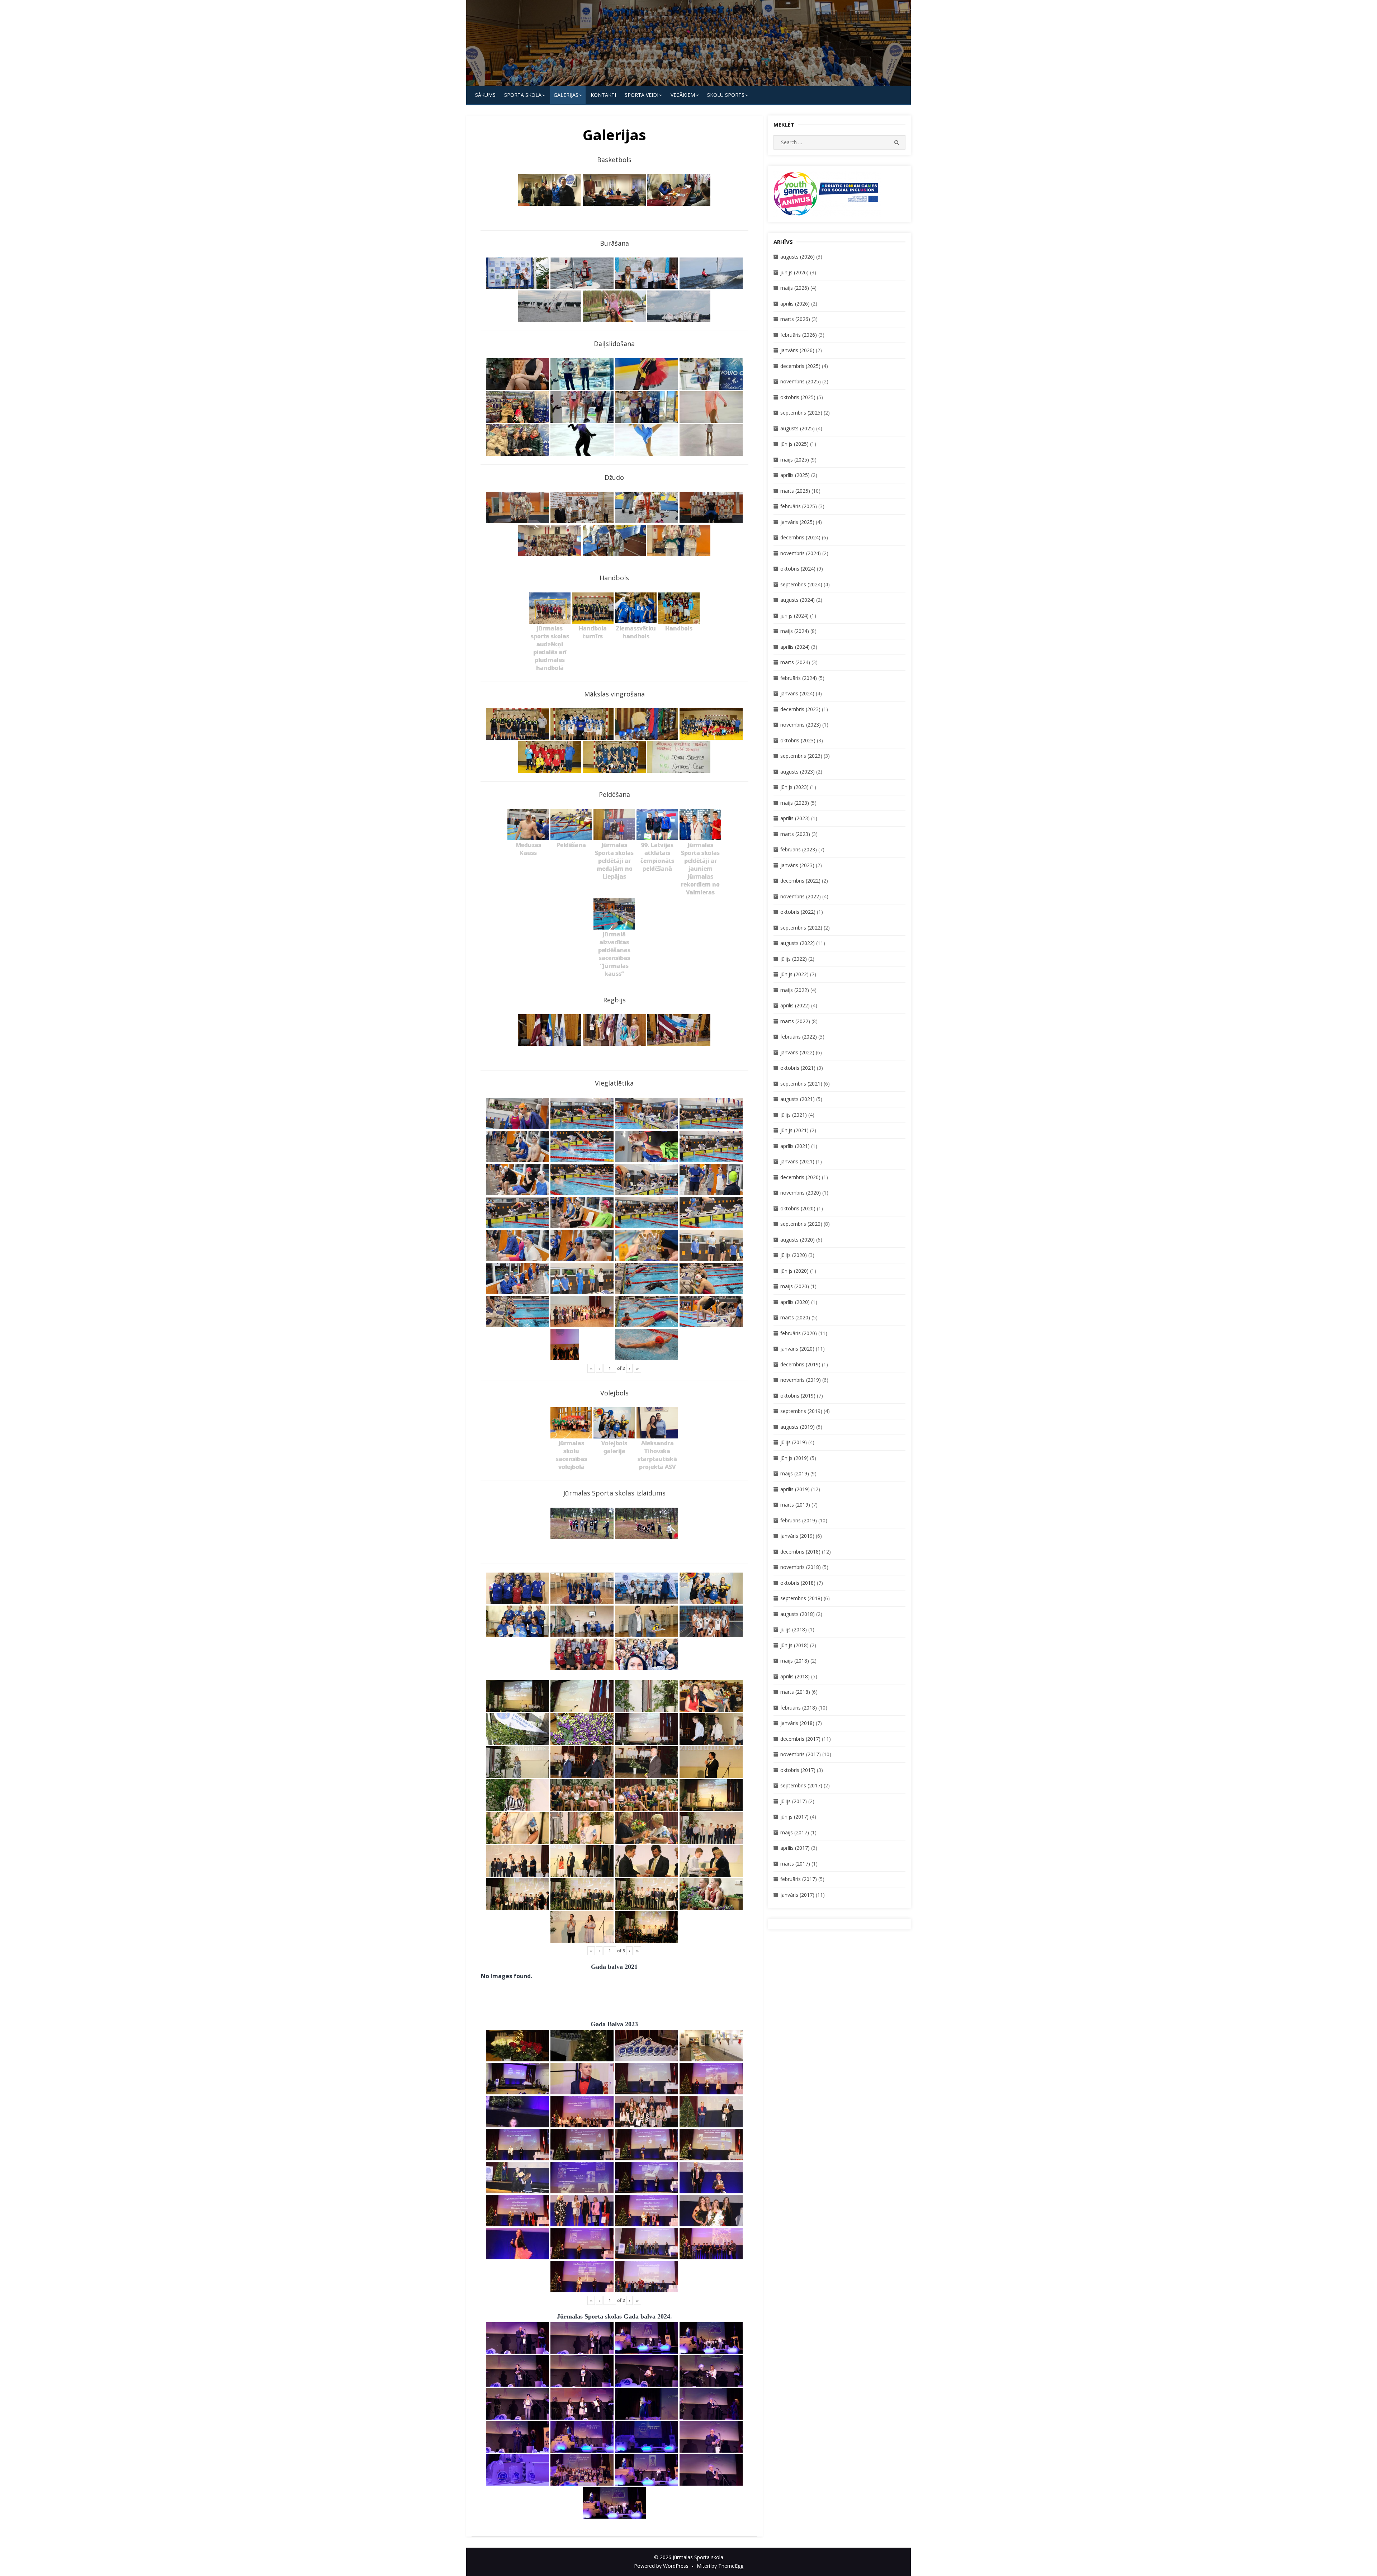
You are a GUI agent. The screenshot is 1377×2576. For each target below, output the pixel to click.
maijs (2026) (795, 288)
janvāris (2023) (797, 865)
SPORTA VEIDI (642, 95)
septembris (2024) (801, 584)
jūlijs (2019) (794, 1442)
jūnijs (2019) (794, 1458)
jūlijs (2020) (794, 1255)
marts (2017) (795, 1864)
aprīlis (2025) (795, 475)
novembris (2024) (801, 553)
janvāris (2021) (797, 1161)
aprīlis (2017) (795, 1848)
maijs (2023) (795, 803)
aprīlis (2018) (795, 1676)
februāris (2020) (799, 1333)
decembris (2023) (800, 709)
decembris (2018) (800, 1552)
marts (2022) (795, 1021)
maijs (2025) (795, 460)
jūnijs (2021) (794, 1130)
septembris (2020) (801, 1224)
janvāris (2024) (797, 693)
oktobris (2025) (798, 397)
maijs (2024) (795, 631)
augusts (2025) (798, 428)
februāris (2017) (799, 1879)
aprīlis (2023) (795, 818)
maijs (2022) (795, 990)
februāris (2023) (799, 849)
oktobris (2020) (798, 1208)
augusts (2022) (798, 943)
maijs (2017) (795, 1832)
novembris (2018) (801, 1567)
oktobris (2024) (798, 569)
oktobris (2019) (798, 1396)
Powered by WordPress (661, 2566)
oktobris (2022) (798, 912)
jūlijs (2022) (794, 959)
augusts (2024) (798, 600)
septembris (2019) (801, 1411)
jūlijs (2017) (794, 1801)
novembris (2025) (801, 381)
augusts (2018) (798, 1614)
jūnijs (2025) (794, 444)
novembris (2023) (801, 725)
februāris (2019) (799, 1520)
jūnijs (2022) (794, 974)
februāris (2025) (799, 506)
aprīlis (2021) (795, 1146)
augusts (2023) (798, 772)
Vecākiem (683, 95)
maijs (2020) (795, 1286)
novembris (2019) (801, 1380)
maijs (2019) (795, 1473)
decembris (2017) (800, 1739)
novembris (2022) (801, 896)
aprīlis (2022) (795, 1005)
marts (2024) (795, 662)
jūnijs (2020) (794, 1271)
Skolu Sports (726, 95)
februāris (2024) (799, 678)
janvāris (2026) (797, 350)
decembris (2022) (800, 881)
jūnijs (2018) (794, 1645)
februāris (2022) (799, 1037)
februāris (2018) (799, 1708)
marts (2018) (795, 1692)
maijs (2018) (795, 1661)
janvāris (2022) (797, 1052)
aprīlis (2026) (795, 304)
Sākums (485, 95)
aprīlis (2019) (795, 1489)
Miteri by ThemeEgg (720, 2566)
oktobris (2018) (798, 1583)
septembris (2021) (801, 1084)
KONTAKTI (603, 95)
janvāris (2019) (797, 1536)
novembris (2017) (801, 1754)
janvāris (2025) (797, 522)
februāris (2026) (799, 335)
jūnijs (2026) (794, 272)
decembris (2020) (800, 1177)
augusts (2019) (798, 1427)
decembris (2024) (800, 537)
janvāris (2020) (797, 1349)
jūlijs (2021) (794, 1115)
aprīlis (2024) (795, 647)
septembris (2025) (801, 413)
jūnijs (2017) (794, 1817)
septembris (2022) (801, 928)
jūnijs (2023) (794, 787)
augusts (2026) (798, 257)
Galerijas (566, 95)
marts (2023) (795, 834)
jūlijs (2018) (794, 1629)
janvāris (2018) (797, 1723)
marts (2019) (795, 1505)
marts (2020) (795, 1317)
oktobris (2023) (798, 740)
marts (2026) (795, 319)
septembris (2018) (801, 1598)
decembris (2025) (800, 366)
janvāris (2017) (797, 1895)
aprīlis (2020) (795, 1302)
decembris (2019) (800, 1364)
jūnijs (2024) (794, 616)
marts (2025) (795, 491)
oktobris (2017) (798, 1770)
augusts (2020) (798, 1240)
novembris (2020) (801, 1193)
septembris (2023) (801, 756)
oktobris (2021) (798, 1068)
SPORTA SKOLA (523, 95)
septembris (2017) (801, 1785)
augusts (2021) (798, 1099)
